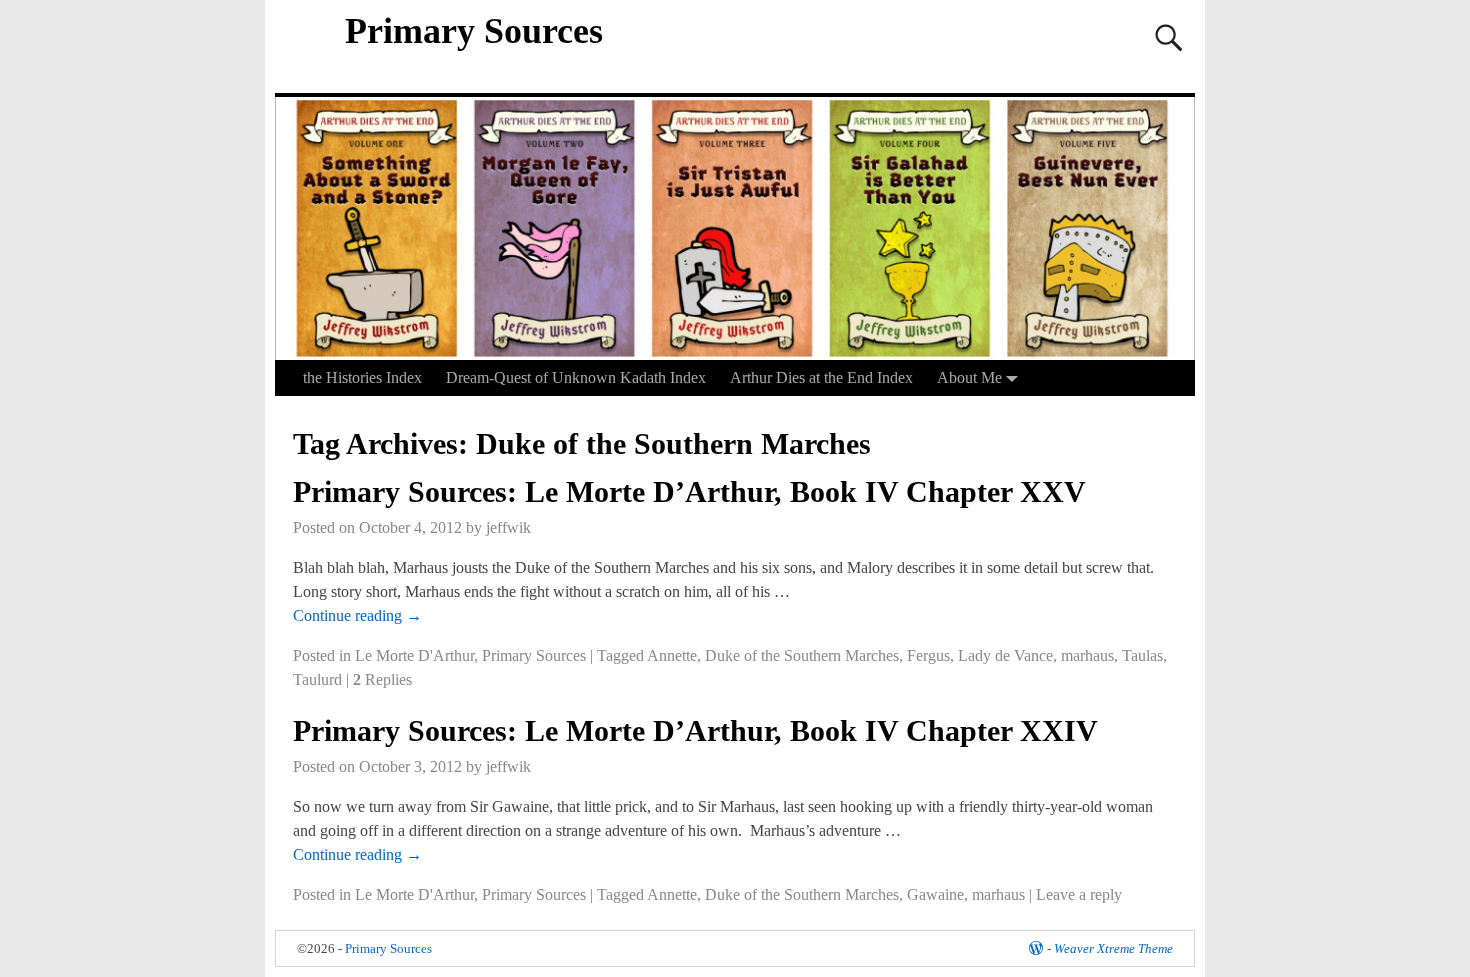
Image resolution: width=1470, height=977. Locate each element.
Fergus (928, 655)
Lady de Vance (1005, 655)
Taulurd (317, 679)
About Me (969, 377)
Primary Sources (474, 31)
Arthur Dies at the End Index (821, 377)
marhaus (1087, 655)
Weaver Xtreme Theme (1113, 948)
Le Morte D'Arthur (414, 655)
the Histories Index (362, 377)
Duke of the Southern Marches (802, 655)
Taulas (1142, 655)
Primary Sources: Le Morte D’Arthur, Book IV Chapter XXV (689, 491)
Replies (382, 679)
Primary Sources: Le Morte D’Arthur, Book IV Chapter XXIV (695, 730)
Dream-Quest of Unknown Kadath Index (576, 377)
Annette (672, 655)
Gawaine (935, 894)
